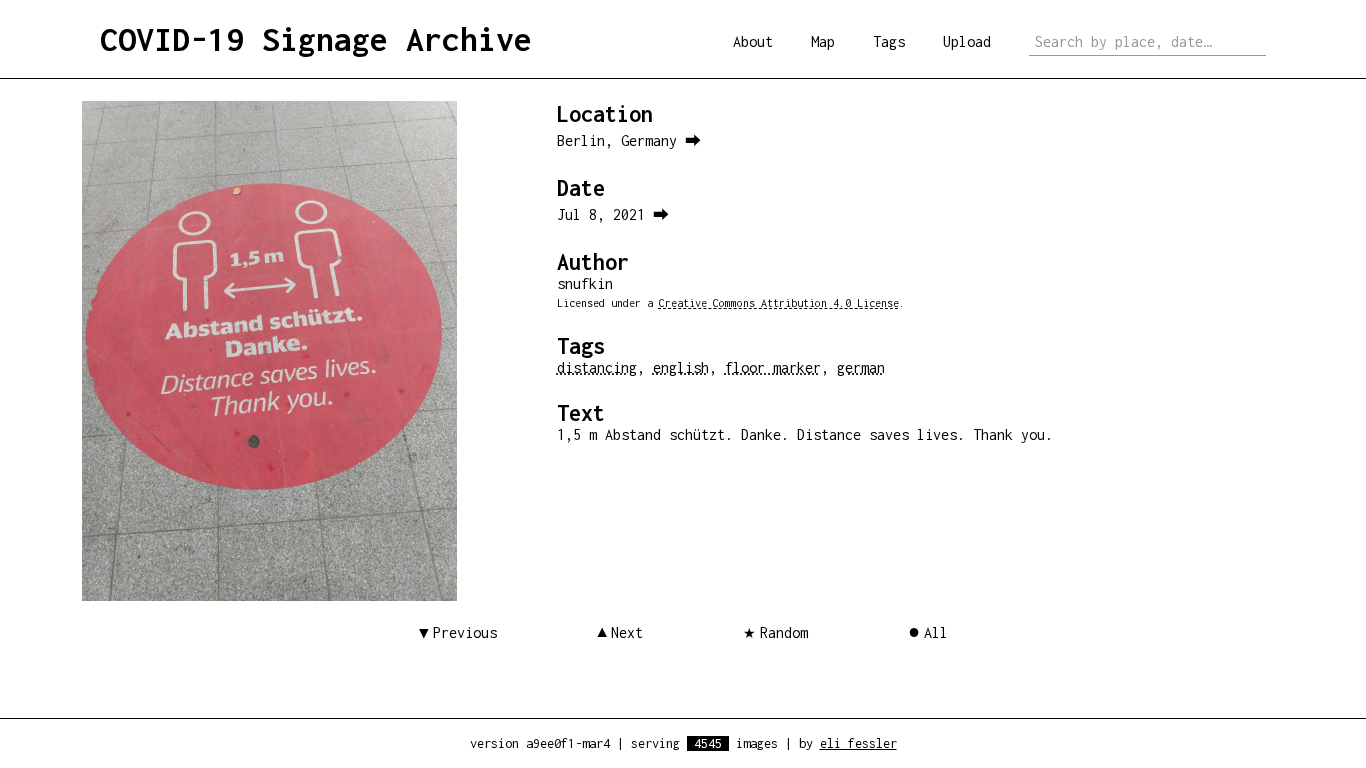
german (861, 367)
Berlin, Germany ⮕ (629, 140)
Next (627, 632)
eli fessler (858, 743)
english (681, 367)
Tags (889, 41)
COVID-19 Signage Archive (316, 39)
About (753, 41)
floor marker (773, 367)
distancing (597, 367)
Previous (465, 632)
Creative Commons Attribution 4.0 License (779, 303)
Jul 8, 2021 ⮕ (613, 214)
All (936, 632)
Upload (967, 41)
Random (784, 632)
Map (823, 41)
